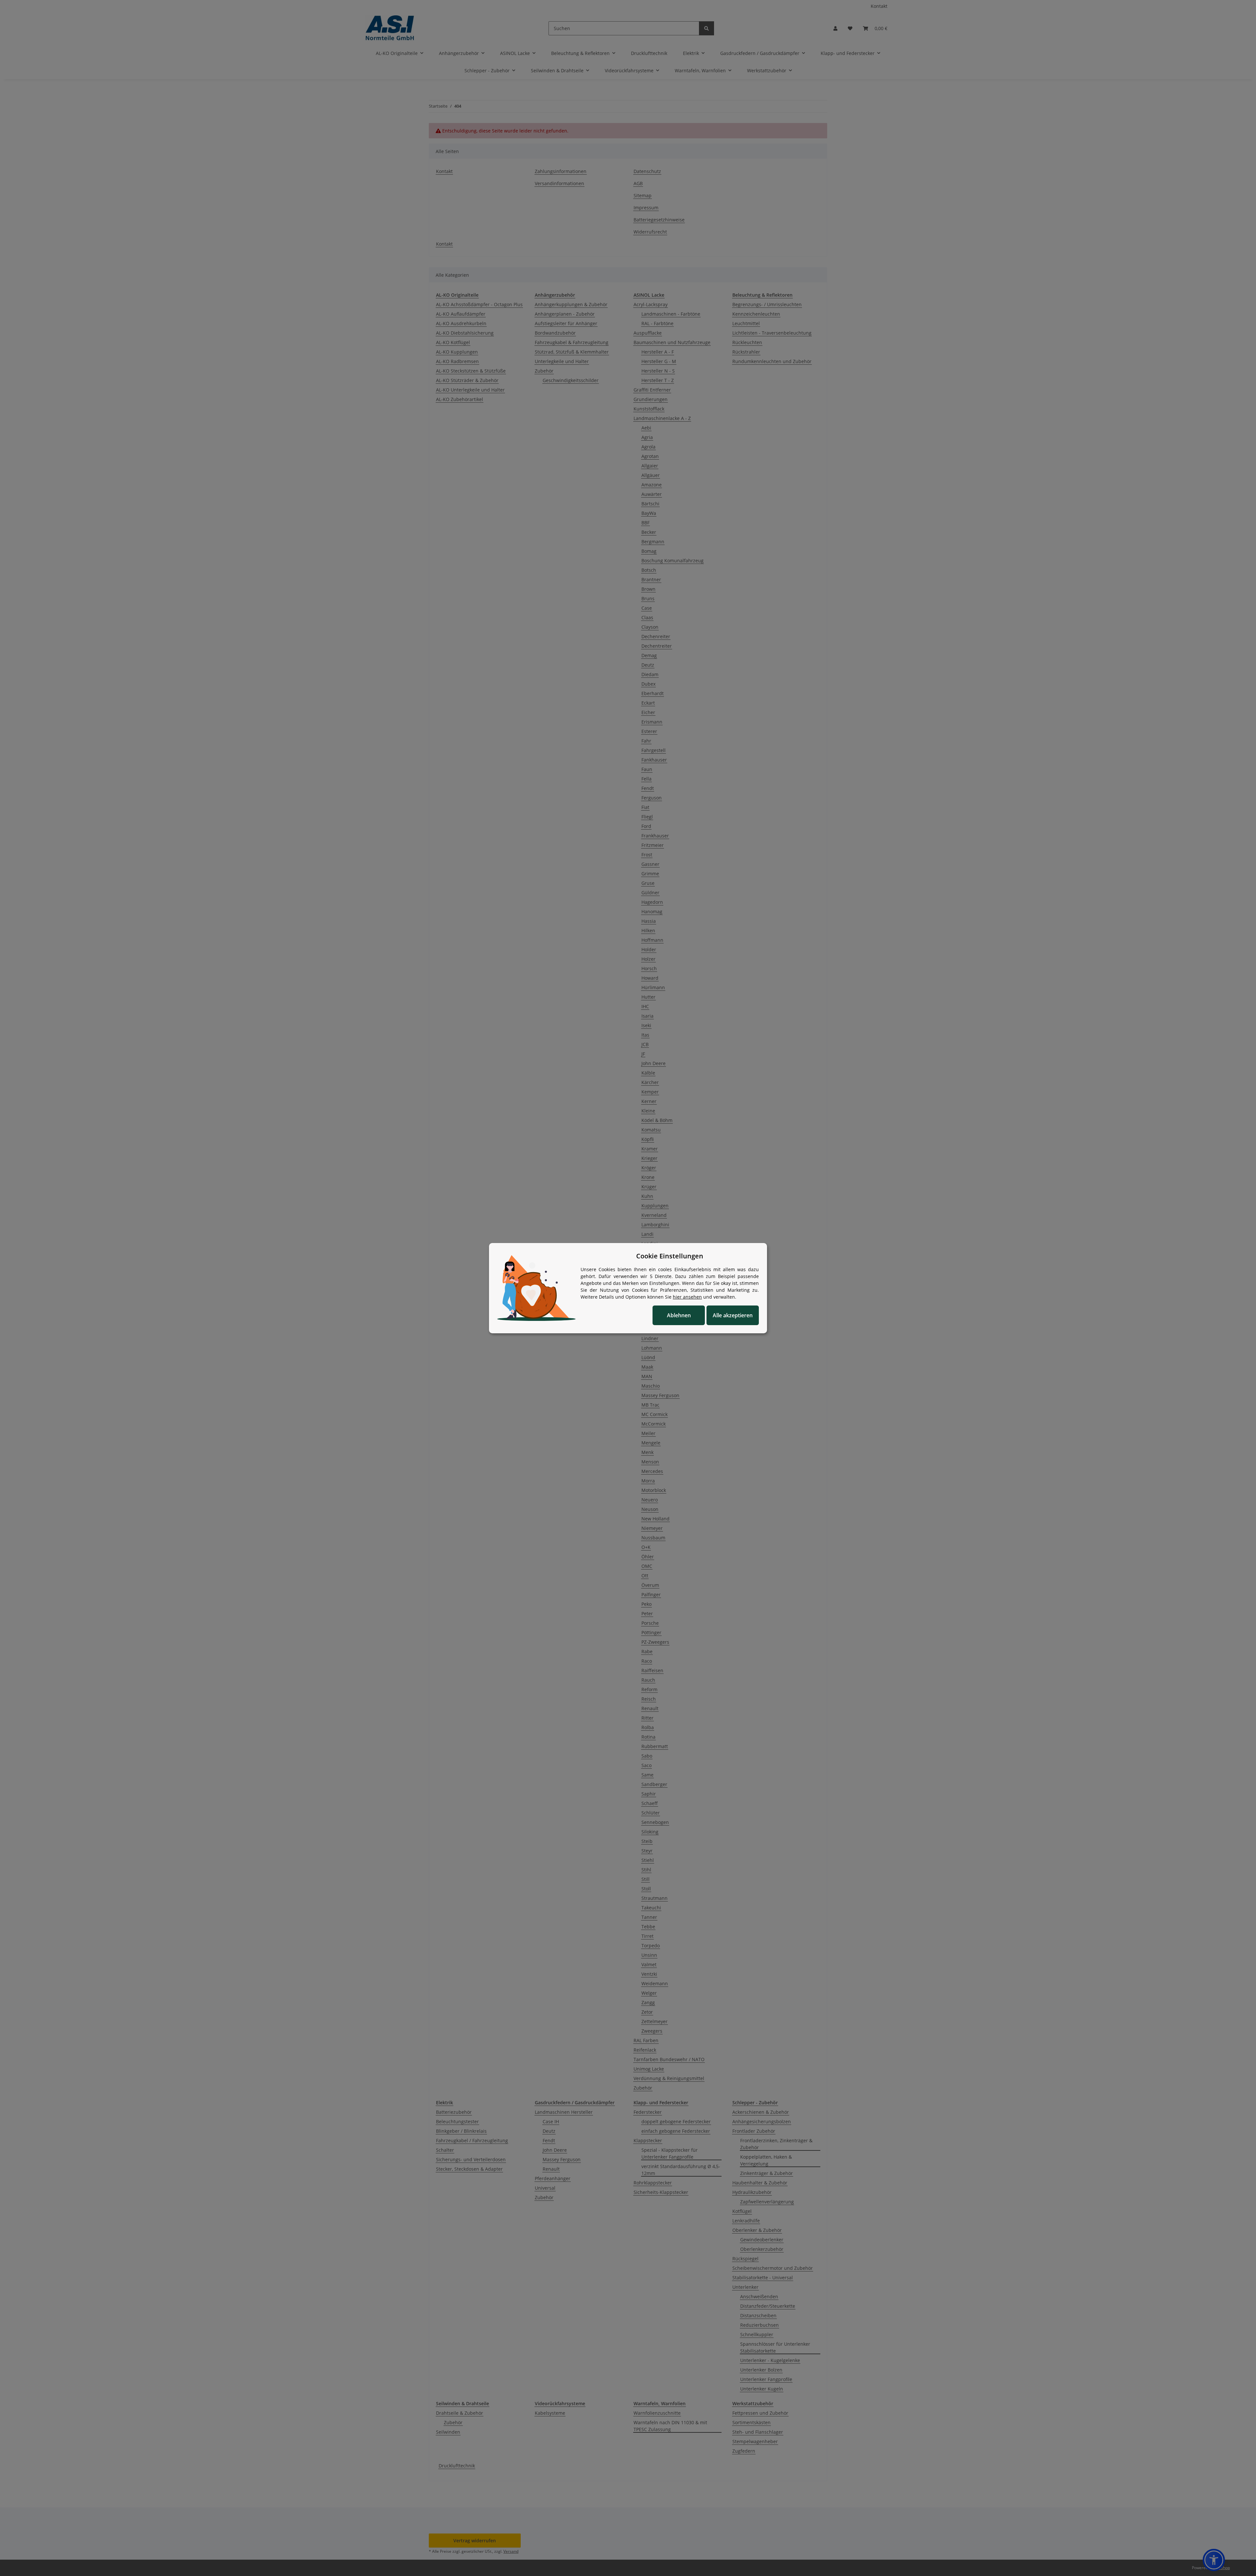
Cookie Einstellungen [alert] (670, 1256)
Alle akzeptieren (733, 1315)
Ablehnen (679, 1315)
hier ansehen (687, 1297)
